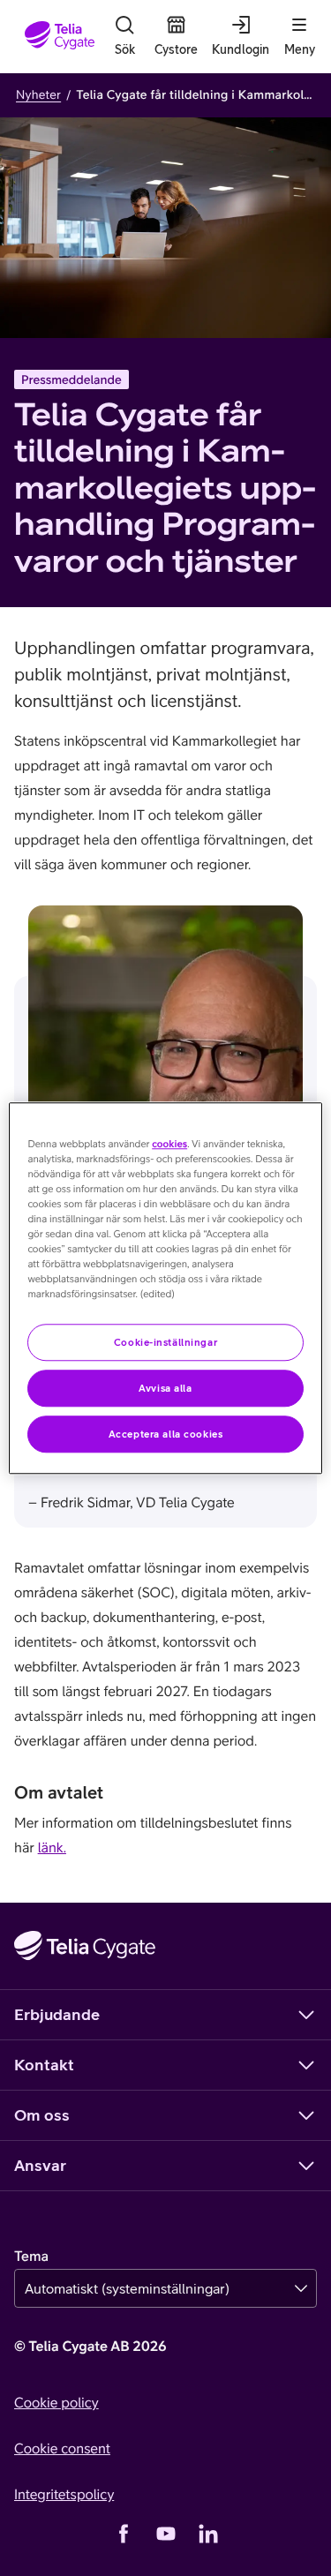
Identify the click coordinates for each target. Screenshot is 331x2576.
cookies (169, 1144)
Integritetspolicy (64, 2495)
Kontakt (44, 2065)
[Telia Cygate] (85, 1946)
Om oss (42, 2115)
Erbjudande (57, 2014)
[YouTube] (166, 2534)
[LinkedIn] (208, 2534)
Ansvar (40, 2165)
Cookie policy (56, 2403)
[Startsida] (60, 37)
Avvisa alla (165, 1388)
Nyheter (38, 94)
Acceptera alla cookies (166, 1434)
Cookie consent (62, 2449)
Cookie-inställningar (165, 1342)
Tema (31, 2257)
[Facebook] (124, 2534)
